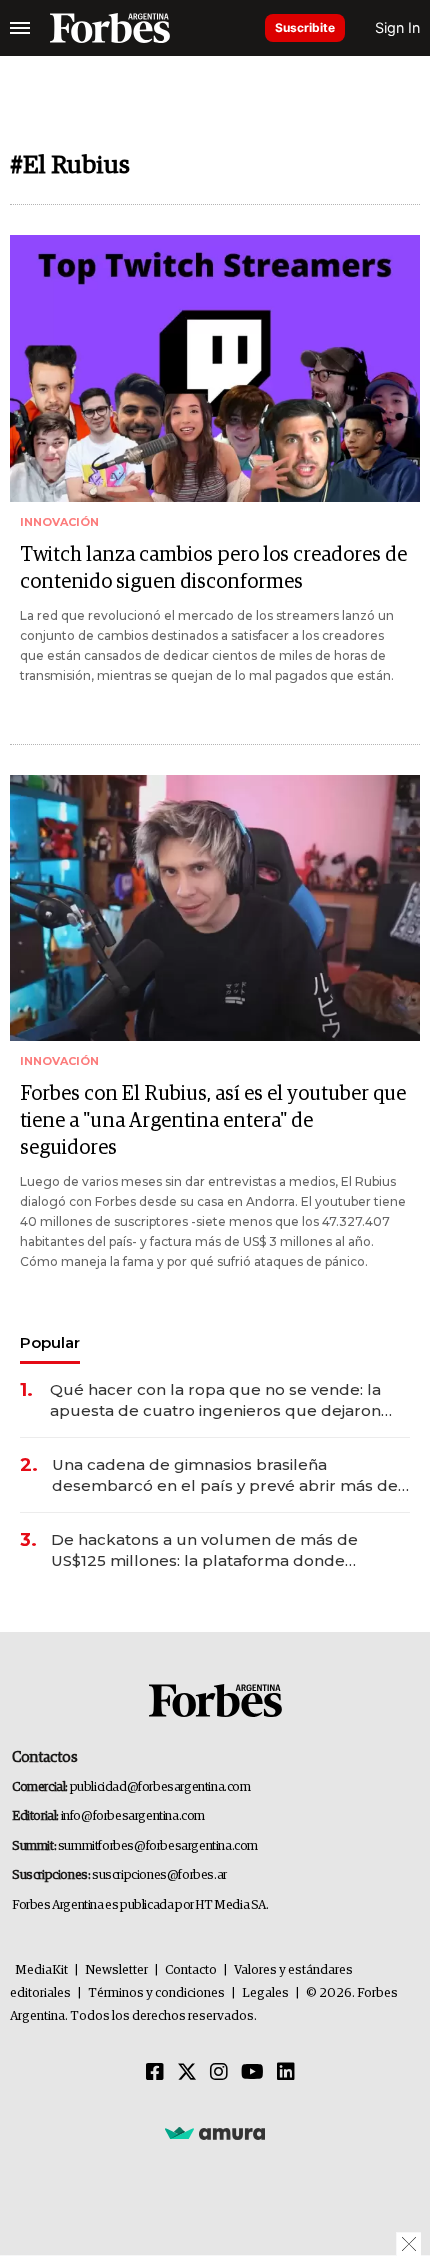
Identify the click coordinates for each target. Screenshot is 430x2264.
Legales (265, 1993)
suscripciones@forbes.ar (159, 1875)
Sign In (397, 27)
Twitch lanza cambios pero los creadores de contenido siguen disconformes (213, 568)
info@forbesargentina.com (133, 1816)
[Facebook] (155, 2073)
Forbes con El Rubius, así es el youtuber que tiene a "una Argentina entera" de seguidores (213, 1121)
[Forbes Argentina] (110, 28)
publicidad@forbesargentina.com (160, 1787)
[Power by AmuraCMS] (215, 2132)
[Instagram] (219, 2073)
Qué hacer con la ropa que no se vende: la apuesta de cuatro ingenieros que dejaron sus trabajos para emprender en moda (215, 1400)
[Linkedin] (286, 2073)
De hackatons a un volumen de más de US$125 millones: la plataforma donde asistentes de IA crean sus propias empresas (225, 1550)
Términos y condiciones (156, 1993)
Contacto (191, 1970)
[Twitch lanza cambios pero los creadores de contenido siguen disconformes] (215, 368)
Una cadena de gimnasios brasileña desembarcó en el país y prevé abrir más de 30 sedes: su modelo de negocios (225, 1475)
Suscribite (305, 27)
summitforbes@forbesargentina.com (158, 1846)
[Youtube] (252, 2073)
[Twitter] (187, 2073)
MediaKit (41, 1970)
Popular (50, 1342)
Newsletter (116, 1970)
